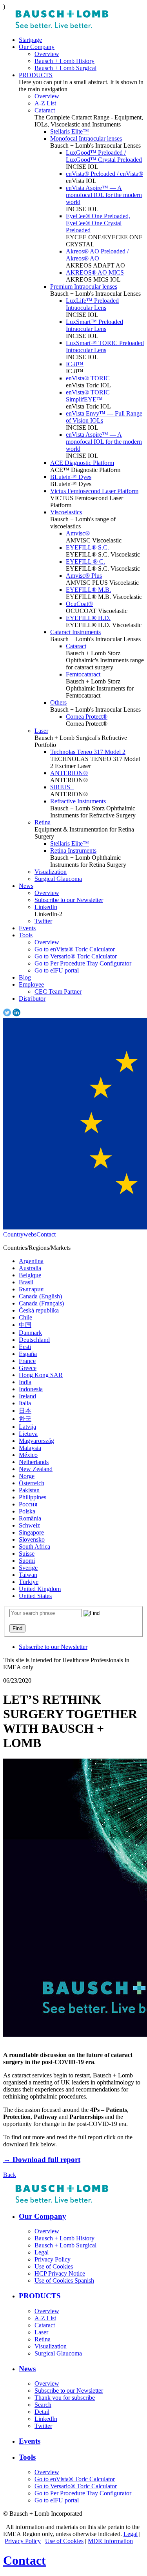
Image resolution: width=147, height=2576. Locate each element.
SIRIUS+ (62, 787)
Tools (26, 935)
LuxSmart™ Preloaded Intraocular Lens (94, 325)
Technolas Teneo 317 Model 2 (88, 752)
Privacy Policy (23, 2541)
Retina (43, 822)
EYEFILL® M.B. (88, 590)
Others (58, 702)
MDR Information (110, 2541)
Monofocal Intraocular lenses (86, 138)
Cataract (45, 110)
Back (10, 2175)
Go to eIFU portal (57, 970)
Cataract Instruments (75, 632)
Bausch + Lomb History (64, 61)
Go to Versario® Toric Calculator (76, 956)
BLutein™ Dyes (71, 477)
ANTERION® (69, 773)
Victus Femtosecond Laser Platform (94, 491)
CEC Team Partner (58, 992)
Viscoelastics (66, 512)
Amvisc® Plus (84, 576)
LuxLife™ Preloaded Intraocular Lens (92, 304)
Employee (31, 984)
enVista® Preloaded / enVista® (104, 174)
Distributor (32, 999)
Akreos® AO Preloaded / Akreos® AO (97, 255)
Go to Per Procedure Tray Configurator (83, 963)
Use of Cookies (64, 2541)
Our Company (37, 47)
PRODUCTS (36, 75)
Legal (131, 2534)
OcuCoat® (79, 604)
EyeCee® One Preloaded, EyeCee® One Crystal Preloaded (98, 223)
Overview (47, 54)
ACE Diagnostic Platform (82, 463)
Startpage (30, 40)
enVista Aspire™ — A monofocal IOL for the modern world (104, 195)
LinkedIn (46, 907)
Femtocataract (83, 674)
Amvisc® (78, 533)
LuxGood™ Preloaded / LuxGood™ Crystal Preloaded (104, 156)
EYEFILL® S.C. (87, 547)
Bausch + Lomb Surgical (65, 68)
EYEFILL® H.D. (88, 618)
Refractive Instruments (78, 801)
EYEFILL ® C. (85, 561)
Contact (46, 1234)
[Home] (62, 26)
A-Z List (45, 103)
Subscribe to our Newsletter (69, 900)
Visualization (51, 872)
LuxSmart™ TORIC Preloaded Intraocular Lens (105, 346)
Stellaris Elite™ (70, 131)
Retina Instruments (73, 851)
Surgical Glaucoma (58, 879)
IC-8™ (75, 364)
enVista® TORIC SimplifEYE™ (88, 396)
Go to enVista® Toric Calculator (75, 949)
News (26, 886)
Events (27, 928)
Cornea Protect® (87, 717)
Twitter (43, 921)
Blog (25, 977)
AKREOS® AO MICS (95, 272)
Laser (41, 731)
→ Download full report (42, 2159)
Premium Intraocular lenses (84, 287)
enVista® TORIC (88, 378)
